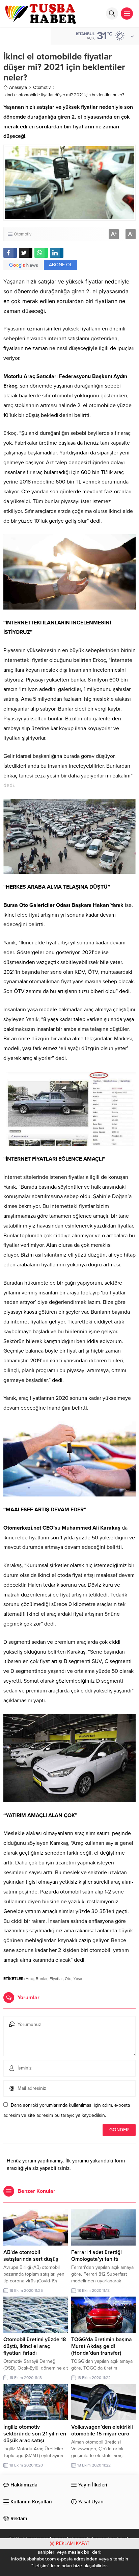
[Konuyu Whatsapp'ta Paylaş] (41, 253)
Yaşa (78, 1979)
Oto (68, 1979)
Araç (30, 1979)
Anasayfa (18, 88)
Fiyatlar (56, 1979)
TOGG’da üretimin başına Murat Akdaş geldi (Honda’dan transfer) (102, 2346)
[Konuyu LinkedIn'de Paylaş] (57, 253)
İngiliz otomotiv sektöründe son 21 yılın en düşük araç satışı (35, 2434)
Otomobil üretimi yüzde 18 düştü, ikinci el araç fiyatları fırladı (35, 2346)
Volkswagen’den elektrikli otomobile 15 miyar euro (102, 2430)
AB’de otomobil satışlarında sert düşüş (31, 2256)
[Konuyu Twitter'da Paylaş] (26, 253)
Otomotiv (42, 88)
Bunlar (42, 1979)
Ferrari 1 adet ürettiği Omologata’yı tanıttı (96, 2256)
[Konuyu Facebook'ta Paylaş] (10, 253)
